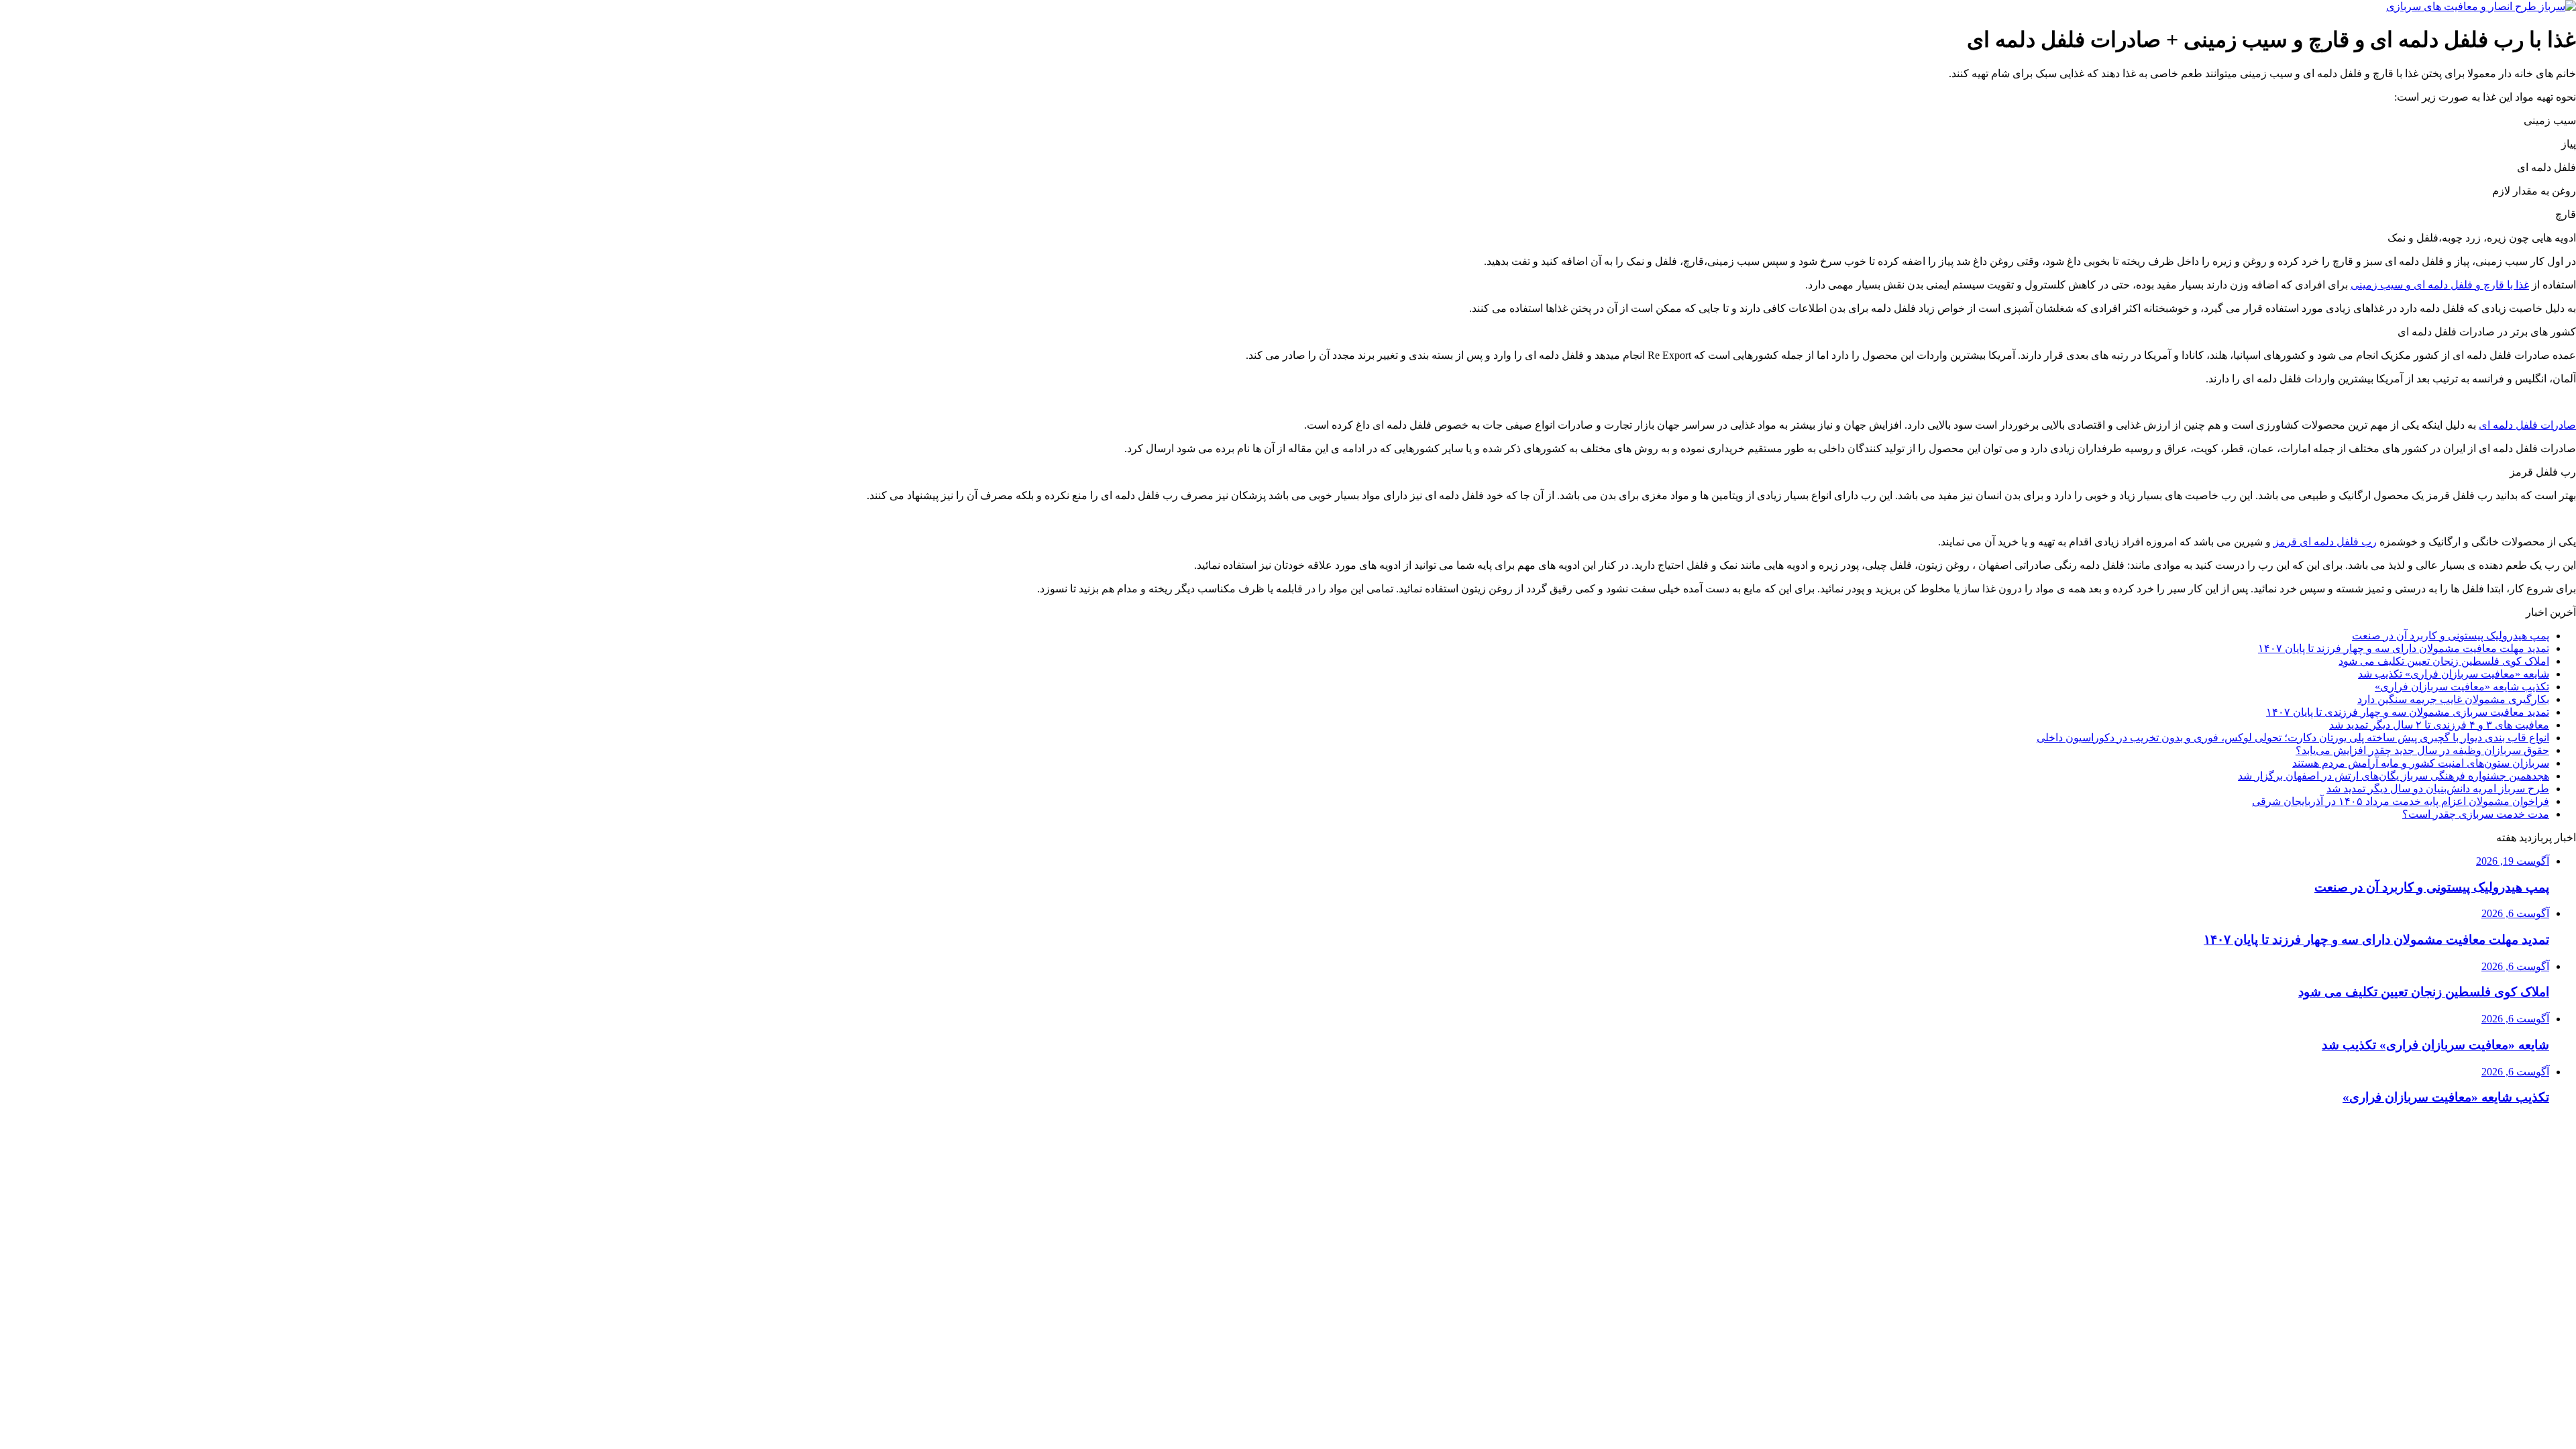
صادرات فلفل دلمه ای (2527, 425)
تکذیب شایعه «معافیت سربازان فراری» (2462, 687)
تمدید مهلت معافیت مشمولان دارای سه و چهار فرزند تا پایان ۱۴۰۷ (2404, 648)
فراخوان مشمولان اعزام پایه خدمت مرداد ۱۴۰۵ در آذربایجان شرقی (2401, 801)
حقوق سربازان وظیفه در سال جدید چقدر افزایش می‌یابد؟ (2422, 750)
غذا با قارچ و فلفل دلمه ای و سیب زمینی (2440, 285)
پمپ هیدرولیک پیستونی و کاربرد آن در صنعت (2451, 636)
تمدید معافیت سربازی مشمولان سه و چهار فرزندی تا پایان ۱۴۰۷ (2408, 712)
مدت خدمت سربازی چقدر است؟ (2476, 814)
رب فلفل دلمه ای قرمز (2325, 542)
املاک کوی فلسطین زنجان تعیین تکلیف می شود (2444, 661)
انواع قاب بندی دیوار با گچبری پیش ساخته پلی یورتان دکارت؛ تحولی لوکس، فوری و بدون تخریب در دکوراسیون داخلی (2293, 738)
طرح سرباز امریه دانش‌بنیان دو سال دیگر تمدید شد (2438, 789)
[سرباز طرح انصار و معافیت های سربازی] (2481, 6)
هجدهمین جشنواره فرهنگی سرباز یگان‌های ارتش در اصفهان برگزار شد (2394, 776)
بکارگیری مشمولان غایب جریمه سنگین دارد (2453, 699)
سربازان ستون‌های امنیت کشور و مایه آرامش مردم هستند (2421, 763)
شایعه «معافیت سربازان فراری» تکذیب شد (2454, 674)
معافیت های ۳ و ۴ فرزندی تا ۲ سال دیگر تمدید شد (2439, 725)
